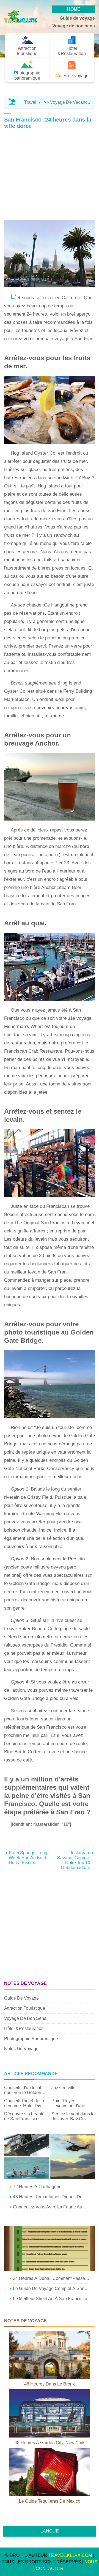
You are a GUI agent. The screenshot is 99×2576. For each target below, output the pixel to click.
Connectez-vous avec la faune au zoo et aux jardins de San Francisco (51, 2207)
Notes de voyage (21, 2049)
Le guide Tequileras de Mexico (50, 2501)
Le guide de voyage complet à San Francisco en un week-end (51, 2288)
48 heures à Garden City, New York (50, 2443)
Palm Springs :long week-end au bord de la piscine (28, 1858)
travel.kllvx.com (70, 2555)
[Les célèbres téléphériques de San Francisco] (50, 2248)
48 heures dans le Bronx (50, 2384)
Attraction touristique (25, 2008)
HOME (74, 9)
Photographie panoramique (31, 2039)
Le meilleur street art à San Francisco (50, 2299)
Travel (30, 102)
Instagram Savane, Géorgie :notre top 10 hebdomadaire (74, 1860)
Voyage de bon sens (74, 26)
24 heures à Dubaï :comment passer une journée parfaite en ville (51, 2278)
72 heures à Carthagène (37, 2187)
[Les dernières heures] (50, 2157)
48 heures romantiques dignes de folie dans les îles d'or (51, 2197)
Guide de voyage (77, 18)
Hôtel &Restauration (24, 2028)
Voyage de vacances (71, 102)
